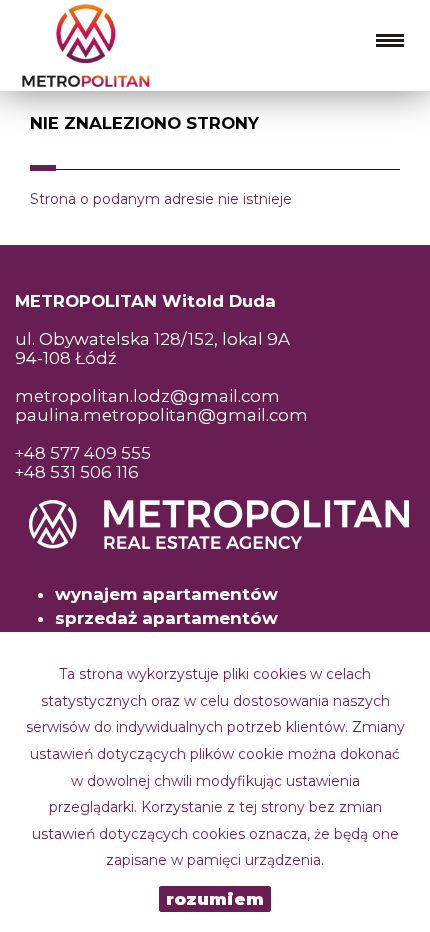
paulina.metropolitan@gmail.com (161, 415)
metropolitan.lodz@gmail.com (147, 396)
